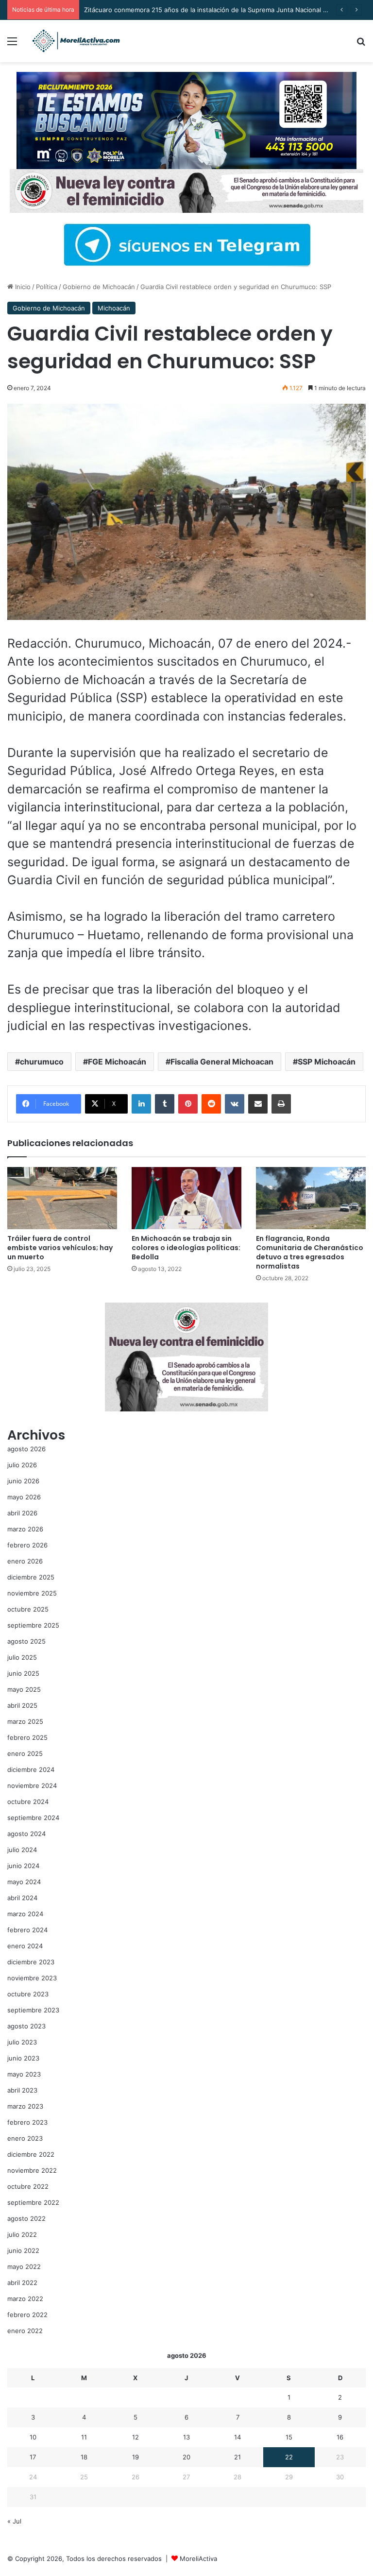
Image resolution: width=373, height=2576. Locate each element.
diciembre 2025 (31, 1577)
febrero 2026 (27, 1545)
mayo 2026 (24, 1497)
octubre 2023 (28, 1994)
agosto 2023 (26, 2026)
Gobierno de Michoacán (99, 287)
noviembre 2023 (32, 1978)
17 (33, 2457)
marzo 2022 (25, 2299)
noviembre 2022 (32, 2170)
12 (136, 2437)
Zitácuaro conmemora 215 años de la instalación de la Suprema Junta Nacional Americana (219, 10)
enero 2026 (25, 1561)
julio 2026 (22, 1465)
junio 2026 (23, 1481)
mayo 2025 (24, 1689)
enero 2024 (25, 1946)
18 (84, 2457)
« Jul (14, 2521)
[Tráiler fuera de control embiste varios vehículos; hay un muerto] (62, 1198)
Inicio (22, 287)
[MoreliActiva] (76, 41)
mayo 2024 (24, 1882)
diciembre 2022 (31, 2154)
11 (84, 2437)
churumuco (42, 1062)
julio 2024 (22, 1850)
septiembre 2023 (33, 2010)
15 (289, 2437)
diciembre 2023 (31, 1962)
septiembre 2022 (33, 2202)
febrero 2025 (27, 1737)
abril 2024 (22, 1898)
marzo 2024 (25, 1914)
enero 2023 (25, 2138)
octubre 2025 (28, 1609)
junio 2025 (23, 1673)
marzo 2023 (25, 2106)
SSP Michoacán (327, 1062)
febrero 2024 (27, 1930)
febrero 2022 (27, 2315)
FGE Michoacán (117, 1062)
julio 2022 (22, 2234)
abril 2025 (22, 1705)
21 (237, 2457)
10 (33, 2437)
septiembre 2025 (33, 1625)
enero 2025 (25, 1753)
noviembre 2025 (32, 1593)
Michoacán (114, 308)
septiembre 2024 (33, 1818)
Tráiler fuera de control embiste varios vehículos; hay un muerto (60, 1248)
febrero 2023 (27, 2122)
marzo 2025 (25, 1721)
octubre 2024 (28, 1802)
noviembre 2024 (32, 1786)
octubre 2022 (28, 2186)
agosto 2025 (26, 1641)
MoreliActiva (198, 2559)
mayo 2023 (24, 2074)
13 (186, 2437)
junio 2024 (23, 1866)
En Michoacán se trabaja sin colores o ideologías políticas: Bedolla (186, 1248)
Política (47, 287)
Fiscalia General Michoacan (222, 1062)
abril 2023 (22, 2090)
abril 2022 (22, 2283)
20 (186, 2457)
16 (340, 2437)
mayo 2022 (24, 2267)
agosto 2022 (26, 2218)
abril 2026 (22, 1513)
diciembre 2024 (31, 1769)
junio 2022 (23, 2250)
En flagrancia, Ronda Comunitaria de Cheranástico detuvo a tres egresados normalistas (310, 1252)
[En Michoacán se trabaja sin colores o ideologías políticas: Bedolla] (186, 1198)
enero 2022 (25, 2331)
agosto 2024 (26, 1834)
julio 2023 (22, 2042)
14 (237, 2437)
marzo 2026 (25, 1529)
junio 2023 (23, 2058)
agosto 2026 (26, 1449)
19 (136, 2457)
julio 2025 (22, 1657)
